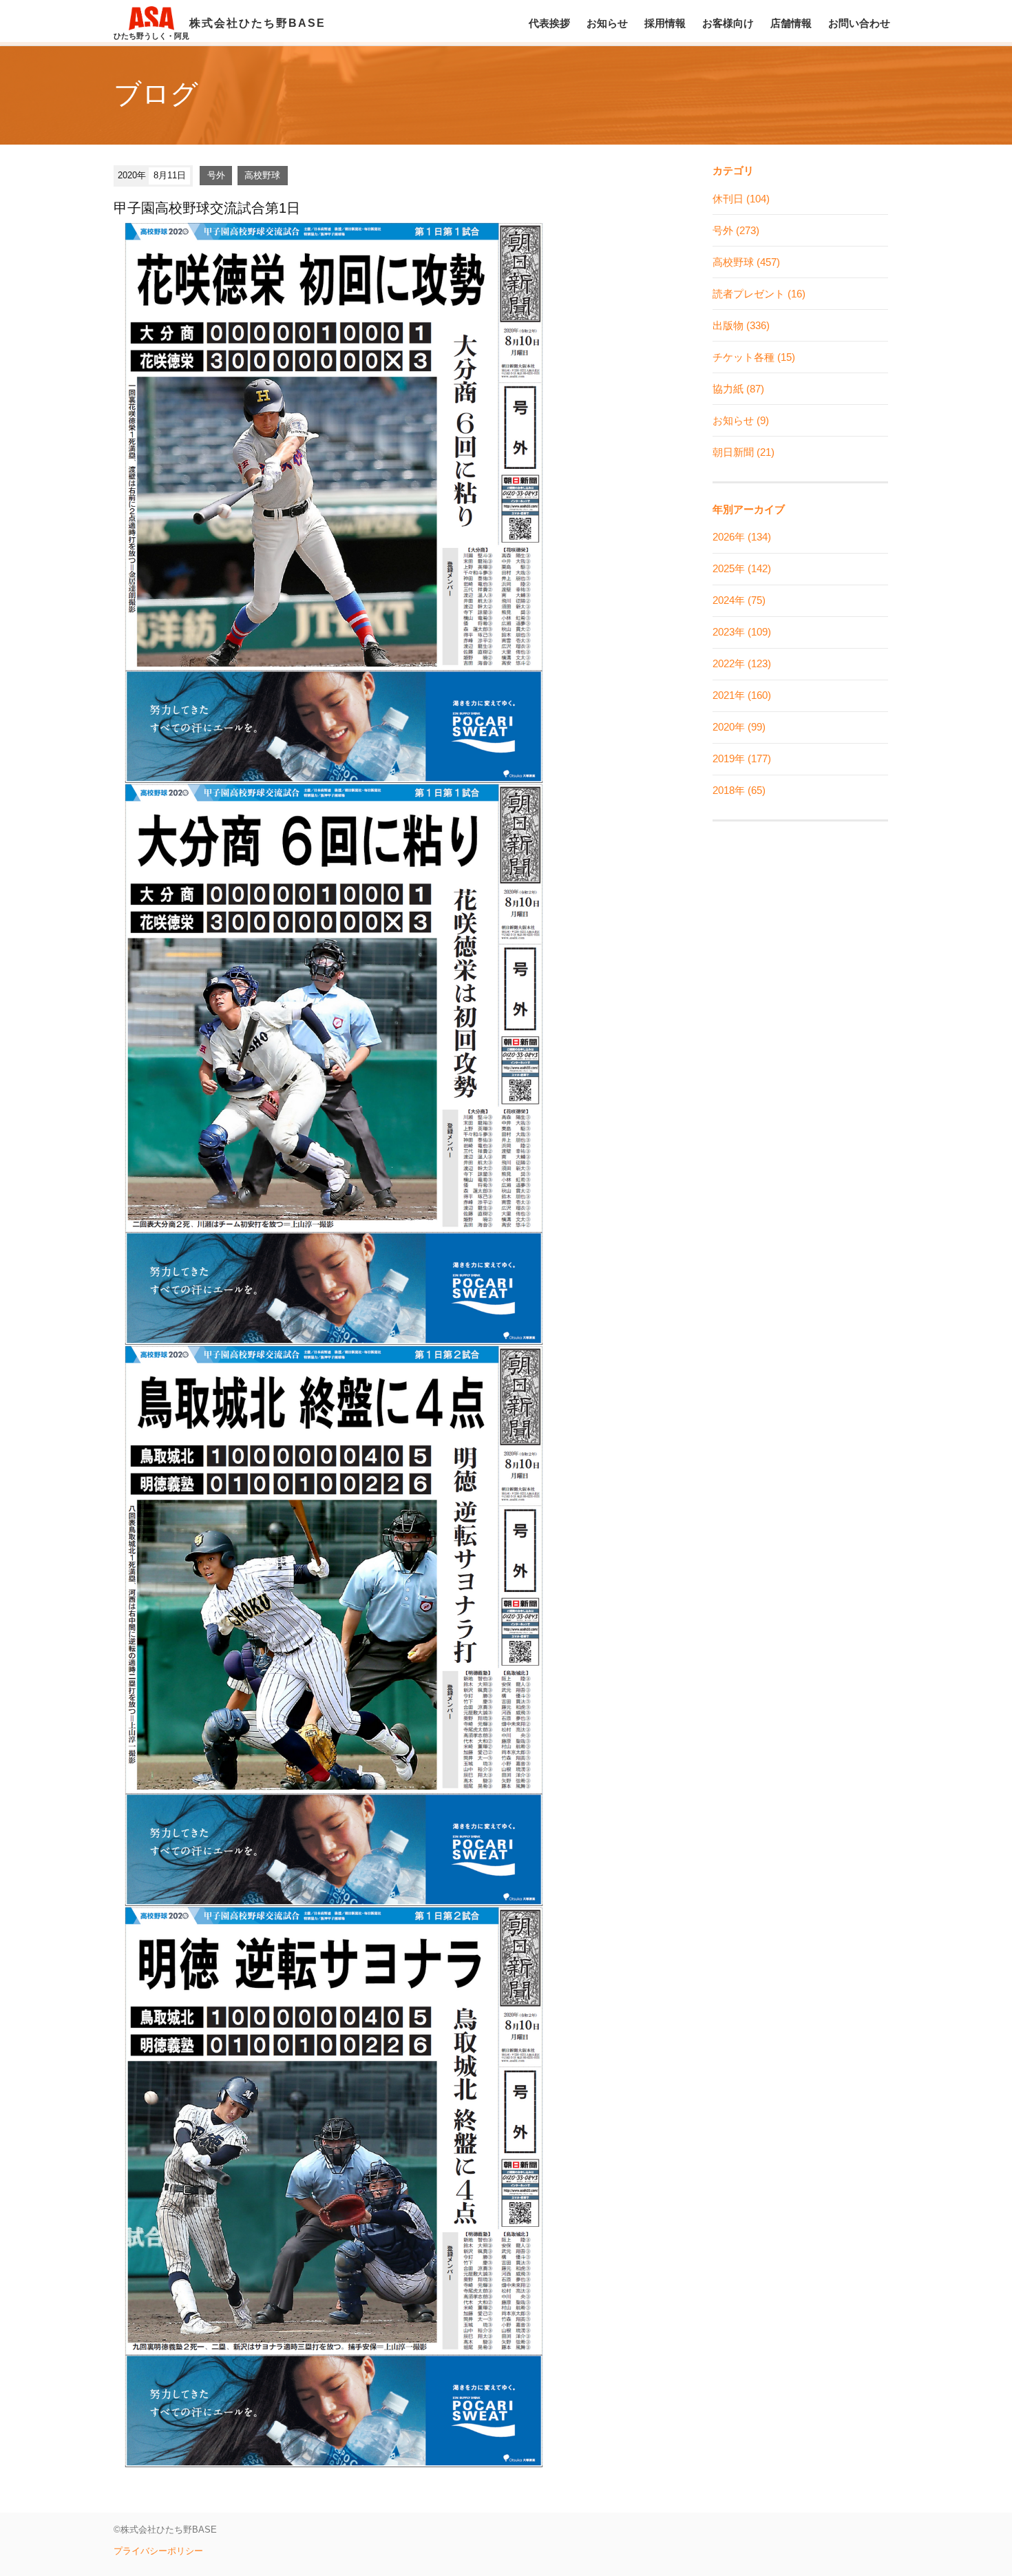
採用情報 (665, 23)
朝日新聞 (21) (744, 452)
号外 (216, 175)
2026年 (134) (742, 537)
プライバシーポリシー (158, 2551)
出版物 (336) (741, 325)
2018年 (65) (739, 790)
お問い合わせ (859, 23)
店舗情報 (791, 23)
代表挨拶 (549, 23)
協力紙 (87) (738, 389)
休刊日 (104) (741, 199)
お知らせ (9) (741, 420)
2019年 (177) (742, 758)
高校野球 (262, 175)
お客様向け (728, 23)
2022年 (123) (742, 663)
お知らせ (607, 23)
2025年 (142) (742, 568)
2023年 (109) (742, 632)
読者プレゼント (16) (759, 294)
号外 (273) (736, 230)
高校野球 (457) (746, 262)
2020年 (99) (739, 727)
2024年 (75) (739, 600)
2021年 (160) (742, 695)
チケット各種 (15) (754, 357)
